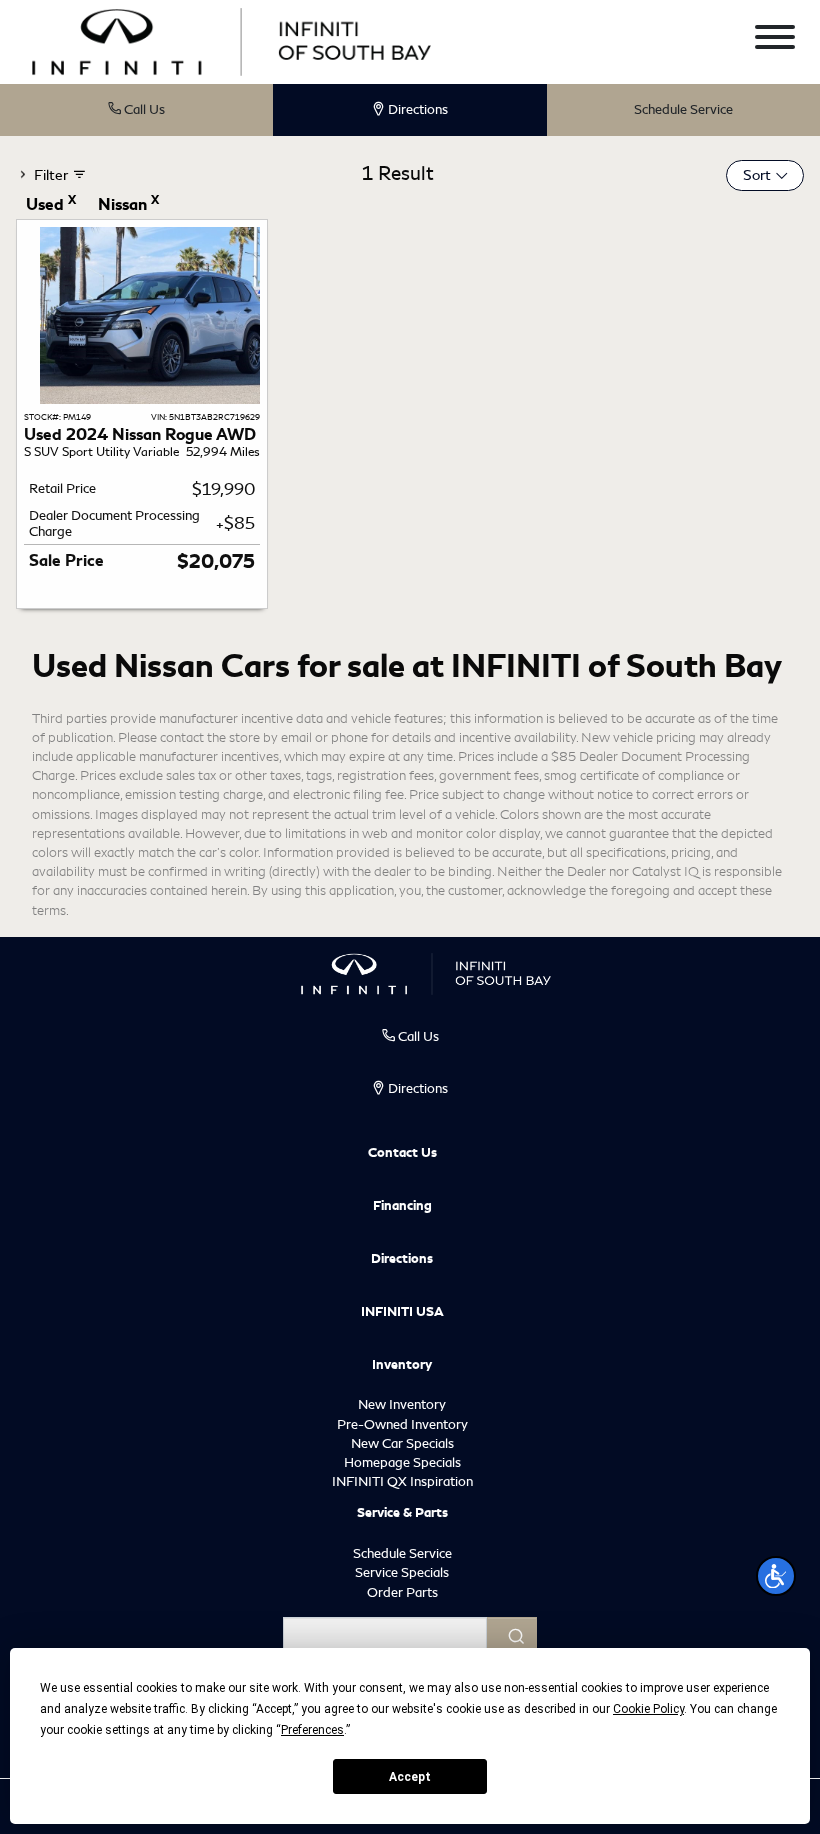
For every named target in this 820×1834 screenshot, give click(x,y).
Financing (402, 1206)
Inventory (402, 1365)
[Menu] (775, 40)
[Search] (512, 1636)
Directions (402, 1259)
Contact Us (402, 1153)
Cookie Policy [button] (648, 1709)
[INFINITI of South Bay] (231, 39)
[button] (776, 1576)
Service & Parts (402, 1513)
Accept (410, 1777)
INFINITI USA (402, 1312)
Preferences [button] (312, 1730)
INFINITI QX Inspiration (402, 1481)
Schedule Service (683, 109)
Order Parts (402, 1592)
